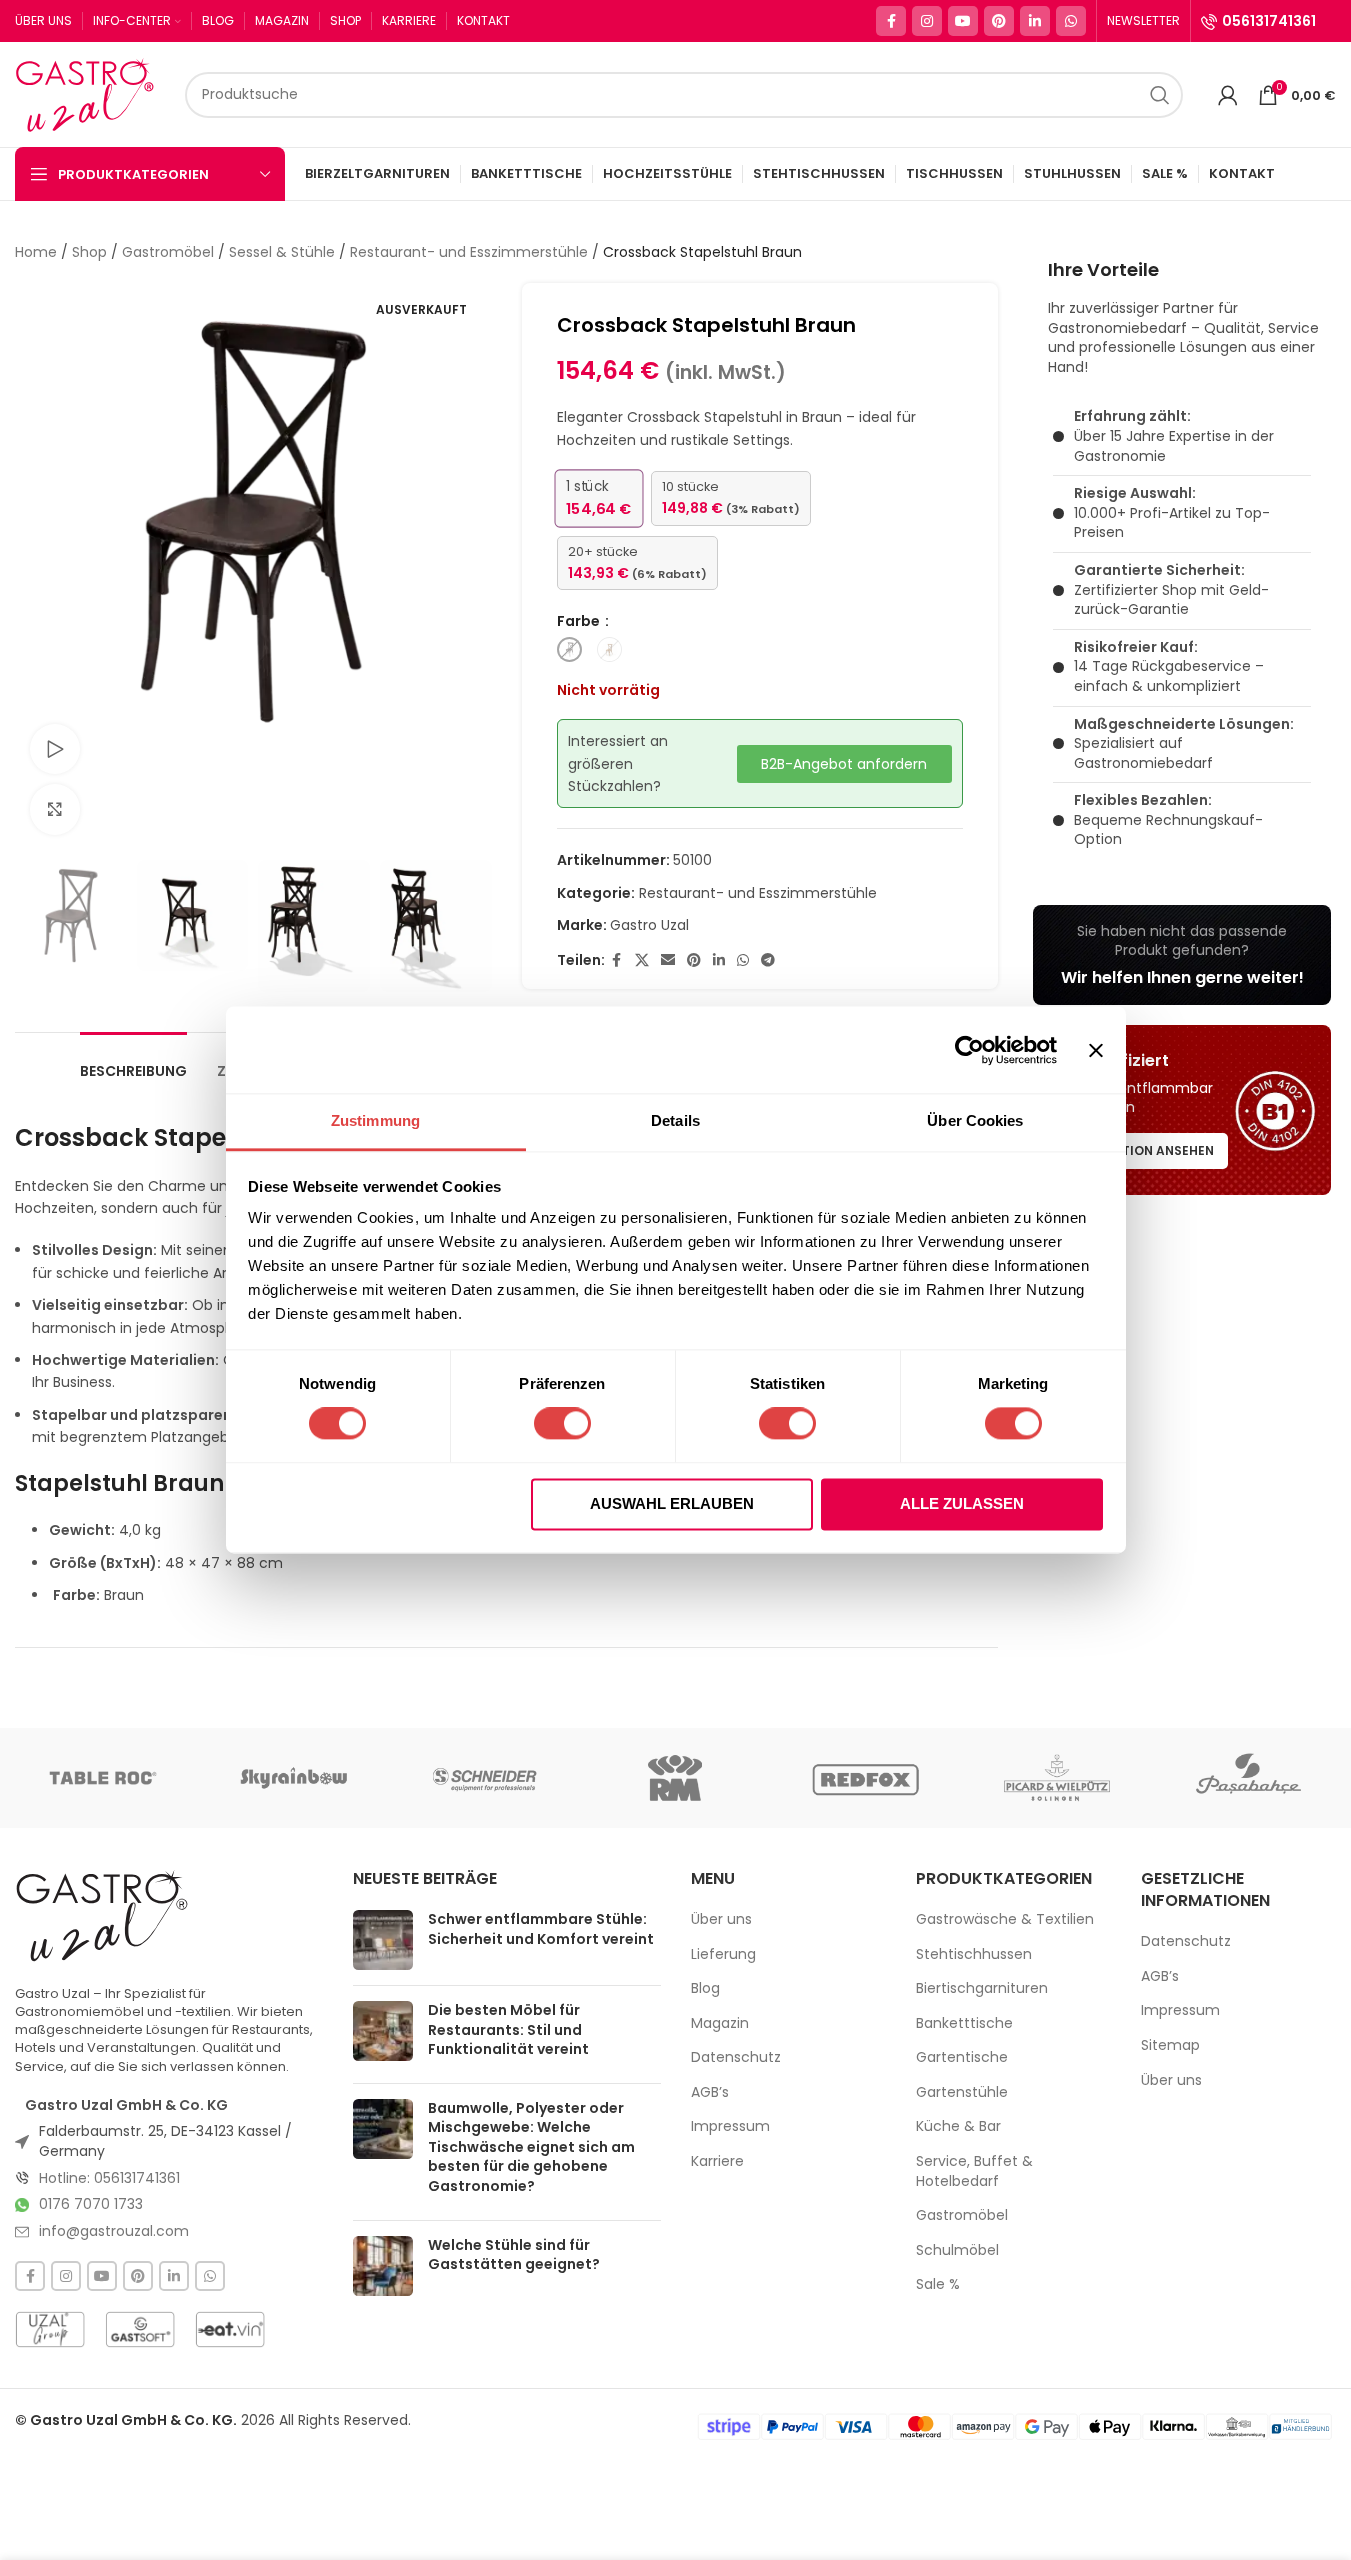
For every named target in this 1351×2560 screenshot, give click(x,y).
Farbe (580, 621)
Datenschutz (736, 2057)
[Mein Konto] (1228, 95)
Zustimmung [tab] (375, 1120)
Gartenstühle (962, 2092)
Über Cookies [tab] (975, 1120)
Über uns (721, 1919)
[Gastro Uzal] (102, 1915)
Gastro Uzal (649, 925)
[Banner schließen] (1096, 1050)
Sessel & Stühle (282, 252)
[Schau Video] (55, 749)
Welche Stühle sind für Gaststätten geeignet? (514, 2255)
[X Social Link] (642, 960)
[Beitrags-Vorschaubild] (383, 1940)
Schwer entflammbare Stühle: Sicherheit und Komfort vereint (541, 1929)
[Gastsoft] (140, 2329)
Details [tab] (675, 1120)
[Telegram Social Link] (768, 960)
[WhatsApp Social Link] (1071, 21)
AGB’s (710, 2092)
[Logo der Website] (90, 93)
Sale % (938, 2284)
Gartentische (962, 2057)
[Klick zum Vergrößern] (55, 809)
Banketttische (964, 2023)
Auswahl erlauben (672, 1503)
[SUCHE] (1160, 95)
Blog (705, 1988)
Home (36, 252)
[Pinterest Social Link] (999, 21)
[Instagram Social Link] (927, 21)
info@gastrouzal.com (114, 2231)
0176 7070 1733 (91, 2204)
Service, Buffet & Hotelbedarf (974, 2171)
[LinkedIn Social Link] (1035, 21)
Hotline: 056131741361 (109, 2178)
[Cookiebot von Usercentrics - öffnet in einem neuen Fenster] (969, 1050)
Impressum (730, 2126)
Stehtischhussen (974, 1954)
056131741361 (1269, 21)
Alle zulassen (962, 1503)
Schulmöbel (957, 2250)
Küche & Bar (958, 2126)
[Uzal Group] (50, 2329)
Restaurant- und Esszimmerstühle (469, 252)
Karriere (717, 2161)
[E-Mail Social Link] (668, 960)
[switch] (562, 1424)
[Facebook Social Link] (891, 21)
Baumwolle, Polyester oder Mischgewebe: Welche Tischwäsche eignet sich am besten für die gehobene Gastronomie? (531, 2147)
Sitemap (1170, 2045)
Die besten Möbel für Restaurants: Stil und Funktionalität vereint (508, 2029)
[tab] (133, 1061)
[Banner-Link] (1182, 955)
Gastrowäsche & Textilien (1005, 1919)
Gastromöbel (168, 252)
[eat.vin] (230, 2329)
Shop (89, 252)
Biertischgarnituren (982, 1988)
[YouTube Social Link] (963, 21)
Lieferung (723, 1954)
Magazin (720, 2023)
